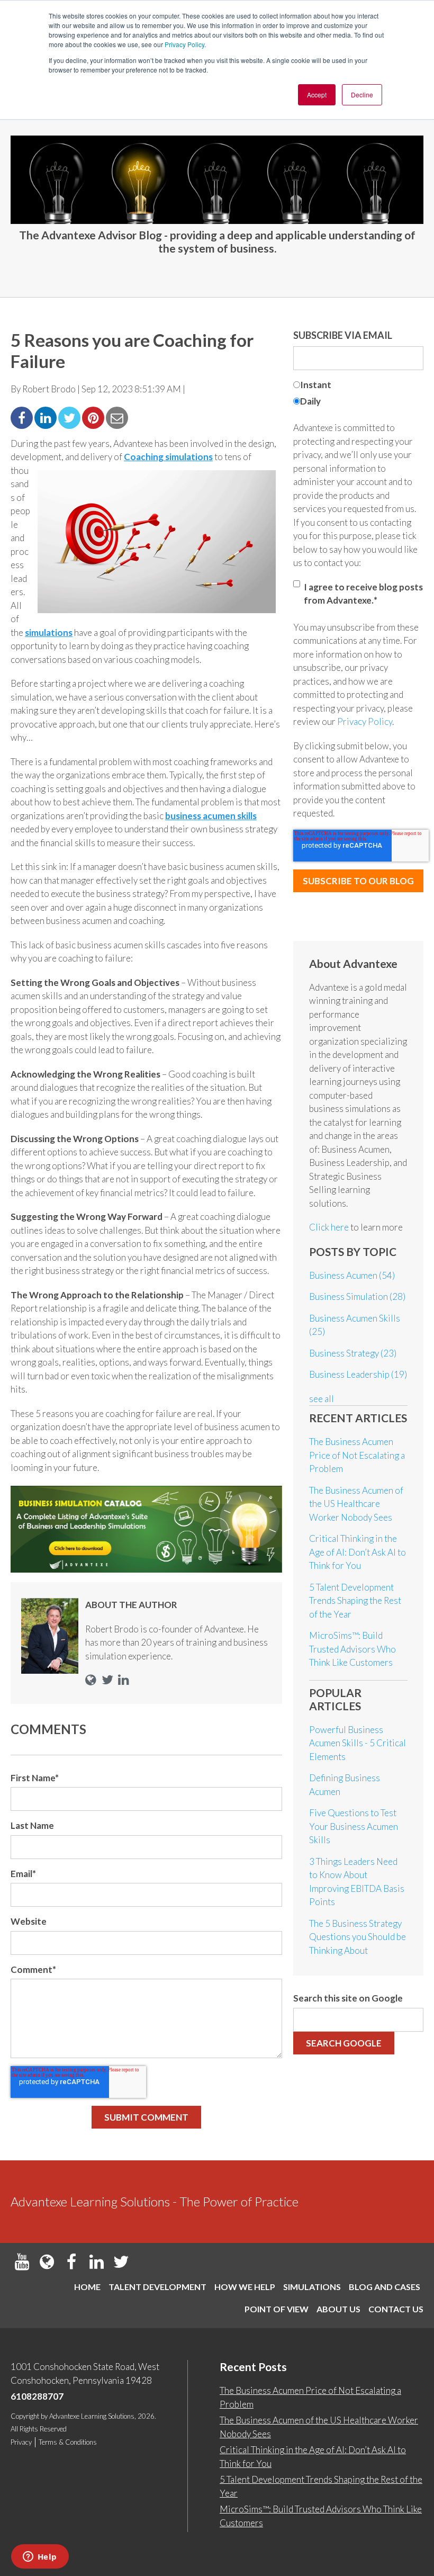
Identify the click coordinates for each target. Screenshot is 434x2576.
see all (322, 1399)
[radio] (358, 386)
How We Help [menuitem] (245, 2287)
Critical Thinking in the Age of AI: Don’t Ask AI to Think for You (358, 1552)
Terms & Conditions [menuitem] (68, 2442)
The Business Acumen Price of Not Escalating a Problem (357, 1455)
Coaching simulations (168, 457)
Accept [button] (317, 95)
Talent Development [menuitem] (157, 2287)
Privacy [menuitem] (21, 2442)
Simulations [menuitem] (312, 2287)
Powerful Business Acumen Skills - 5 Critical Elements (358, 1743)
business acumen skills (211, 816)
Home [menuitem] (87, 2287)
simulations (49, 632)
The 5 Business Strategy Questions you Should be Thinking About (358, 1937)
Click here (330, 1227)
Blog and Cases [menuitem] (385, 2287)
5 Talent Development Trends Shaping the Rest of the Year (355, 1601)
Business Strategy (353, 1353)
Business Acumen (352, 1275)
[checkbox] (358, 394)
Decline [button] (362, 95)
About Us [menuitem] (338, 2309)
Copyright (25, 2416)
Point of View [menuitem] (277, 2309)
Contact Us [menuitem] (396, 2309)
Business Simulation (357, 1296)
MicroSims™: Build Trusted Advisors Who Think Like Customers (352, 1649)
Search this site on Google (348, 1998)
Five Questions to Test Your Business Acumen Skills (354, 1826)
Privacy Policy (184, 44)
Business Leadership (358, 1374)
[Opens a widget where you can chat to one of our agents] (40, 2557)
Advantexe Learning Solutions (92, 2416)
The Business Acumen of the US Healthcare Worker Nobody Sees (356, 1504)
